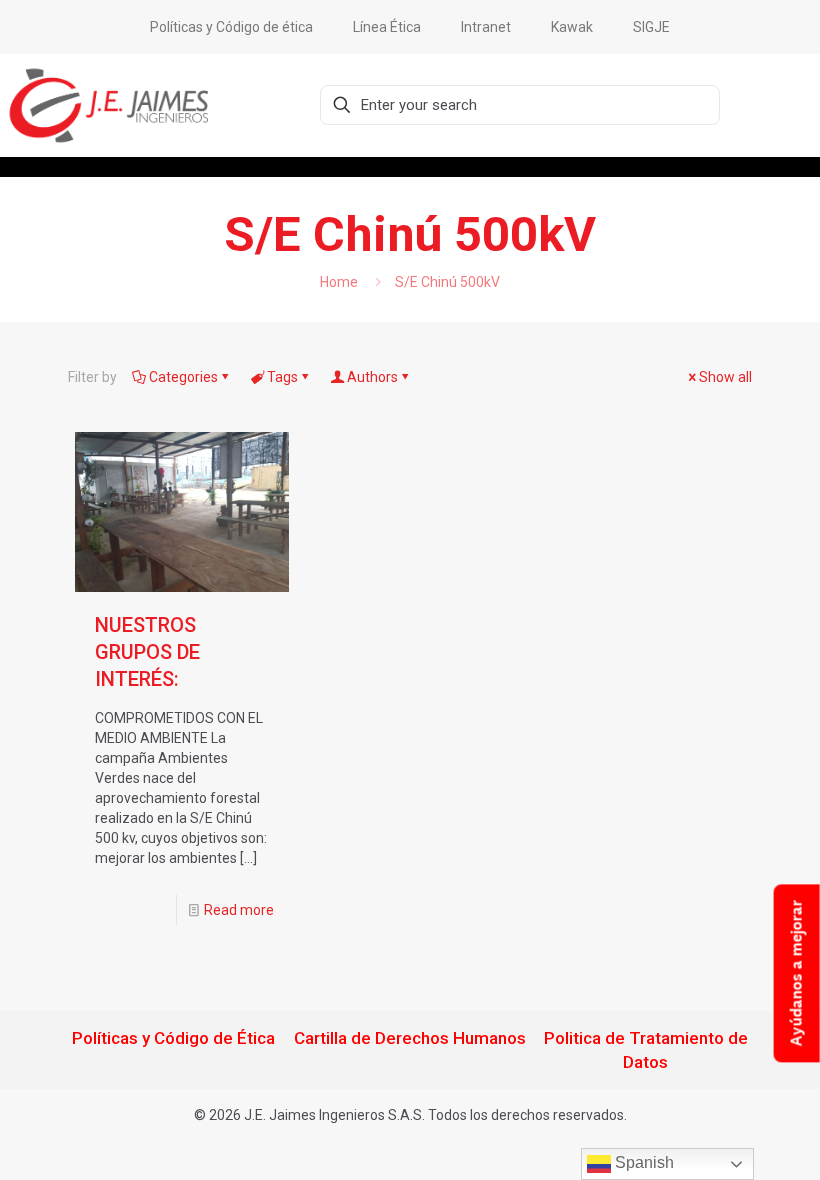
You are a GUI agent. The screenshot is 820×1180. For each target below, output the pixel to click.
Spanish (642, 1162)
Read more (239, 910)
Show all (725, 377)
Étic (249, 1038)
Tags (282, 377)
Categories (183, 377)
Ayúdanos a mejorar (796, 973)
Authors (372, 377)
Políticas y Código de (152, 1038)
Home (339, 282)
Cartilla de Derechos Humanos (410, 1038)
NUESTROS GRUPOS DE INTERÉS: (147, 652)
